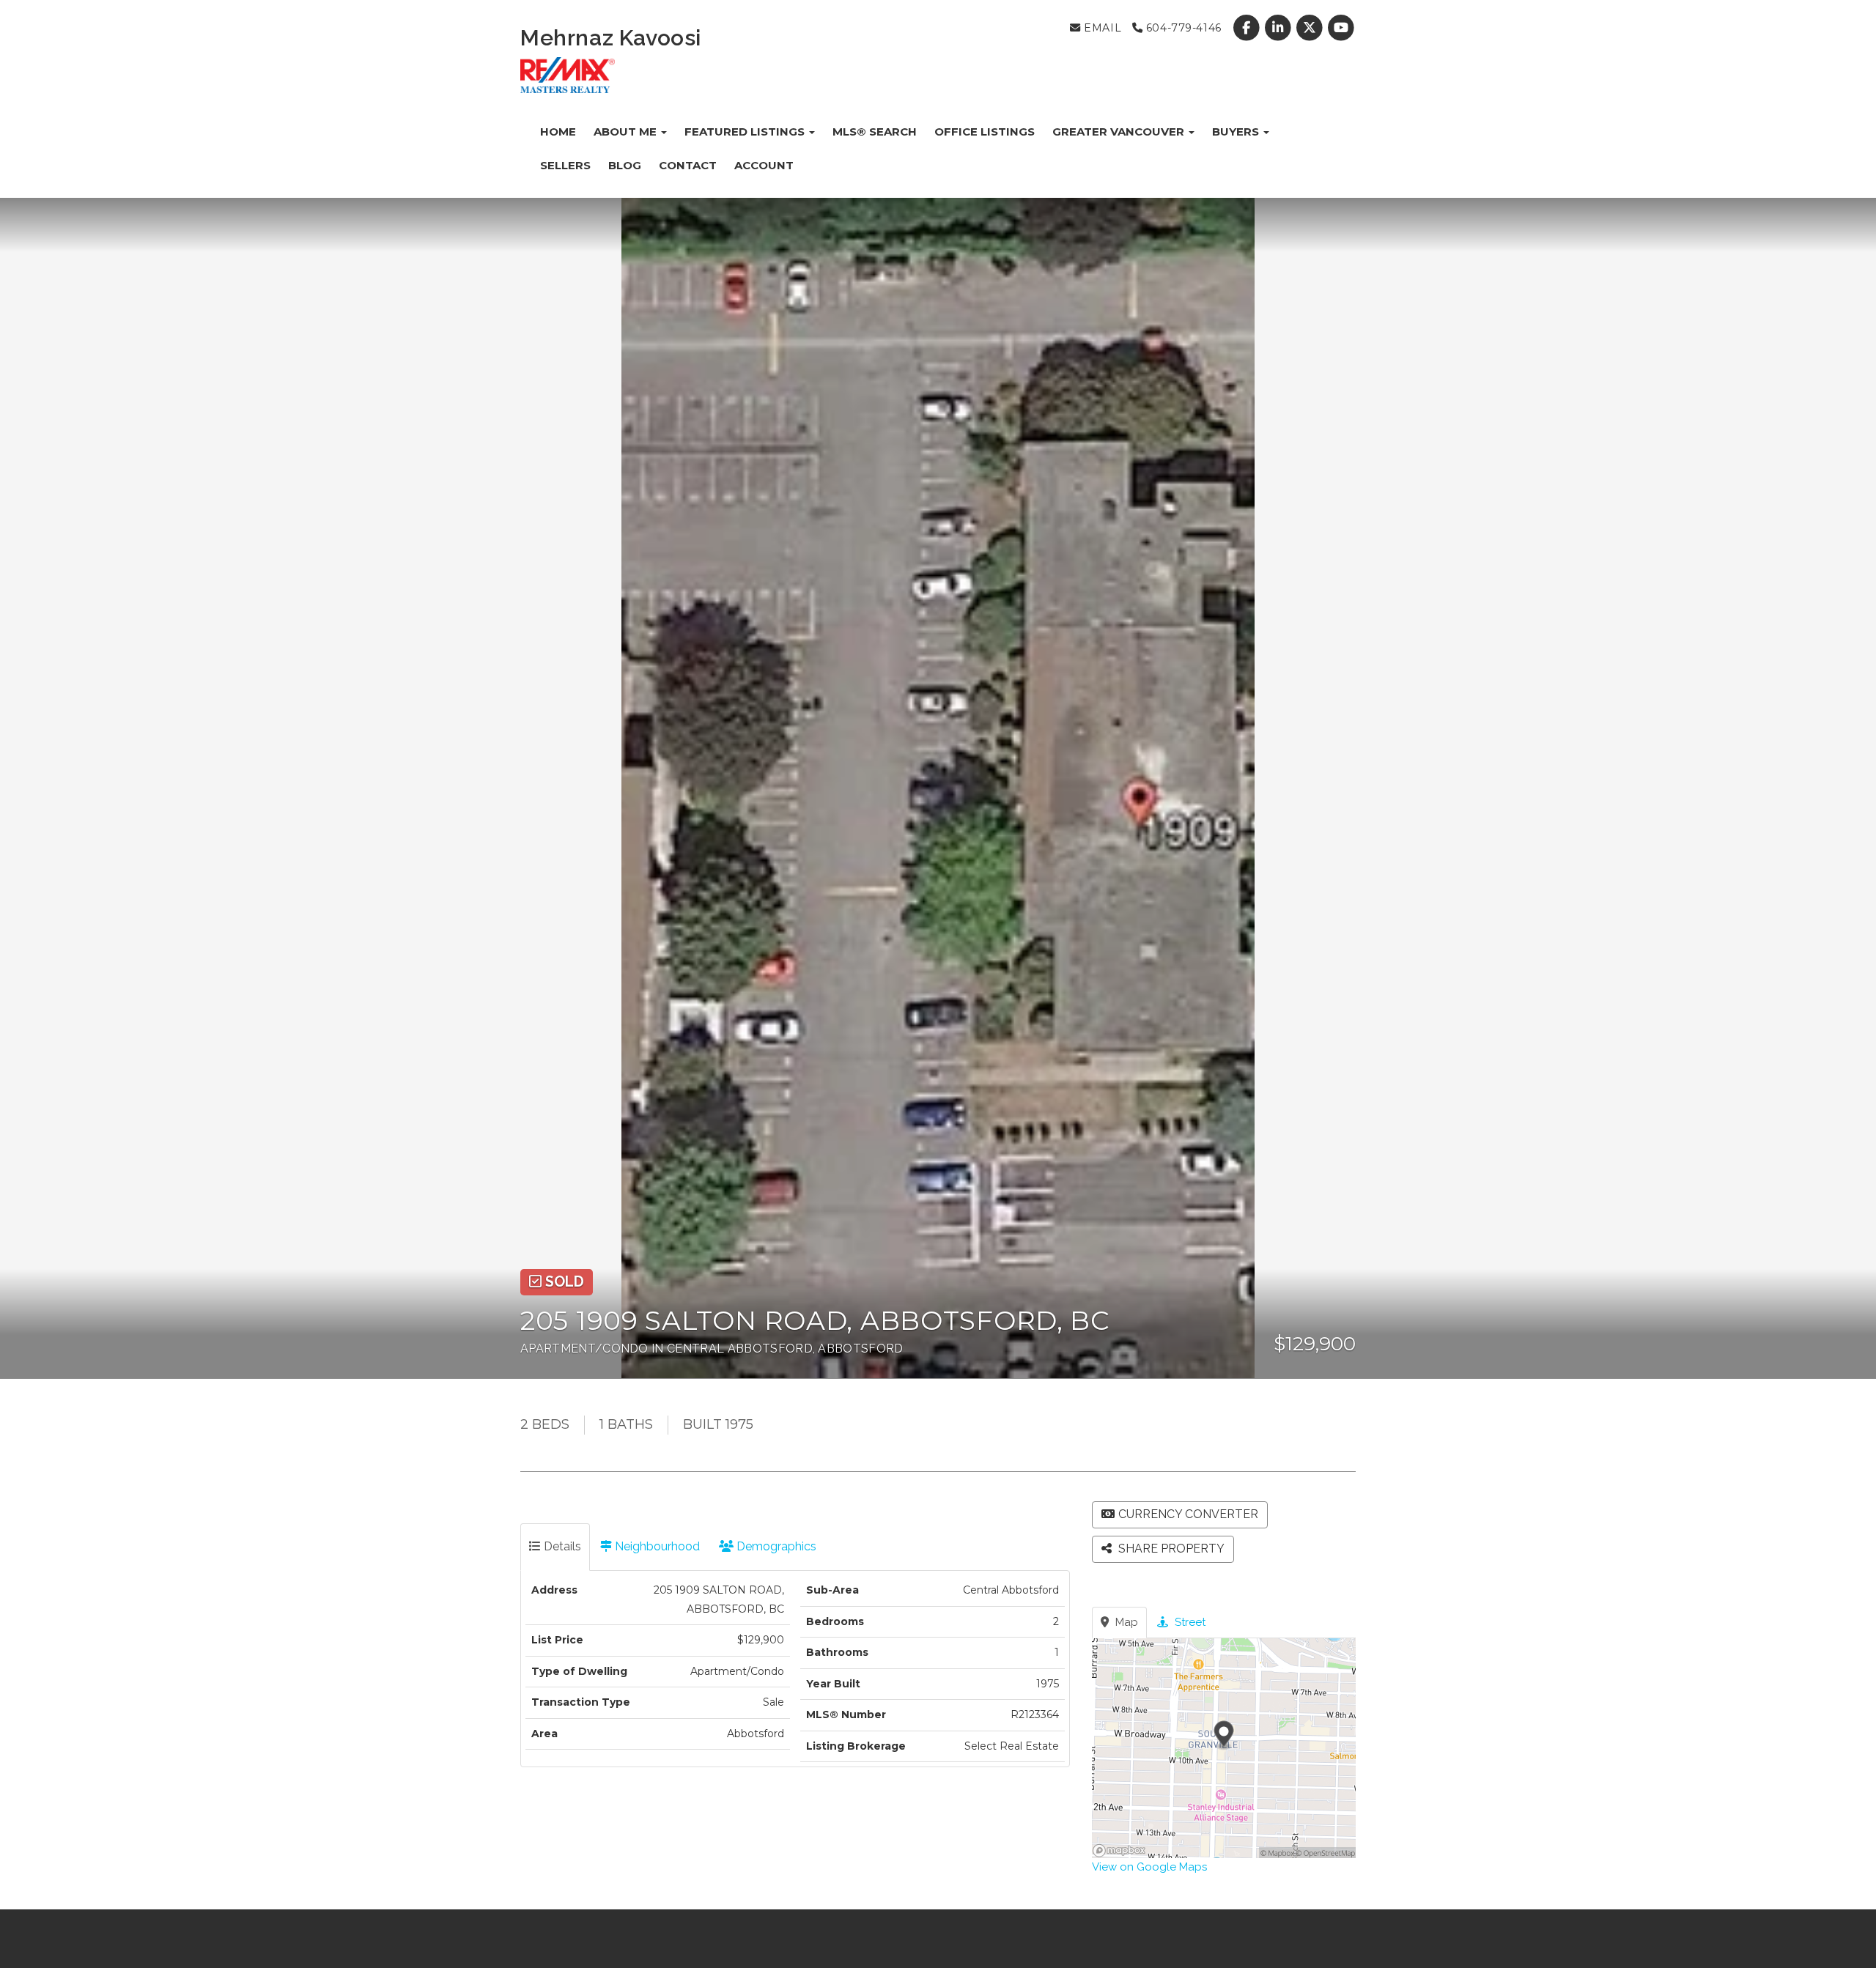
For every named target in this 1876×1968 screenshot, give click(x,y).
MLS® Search (875, 132)
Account (764, 165)
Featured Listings (746, 132)
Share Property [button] (1170, 1549)
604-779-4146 (1182, 28)
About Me (627, 132)
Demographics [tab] (775, 1546)
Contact (688, 165)
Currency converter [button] (1188, 1514)
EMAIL (1101, 28)
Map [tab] (1125, 1622)
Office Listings (985, 132)
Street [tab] (1189, 1622)
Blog (625, 165)
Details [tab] (561, 1546)
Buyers (1237, 132)
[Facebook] (1248, 28)
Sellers (565, 165)
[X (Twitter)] (1311, 28)
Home (558, 132)
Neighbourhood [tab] (656, 1546)
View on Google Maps (1149, 1867)
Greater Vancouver (1120, 132)
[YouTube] (1341, 28)
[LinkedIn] (1279, 28)
